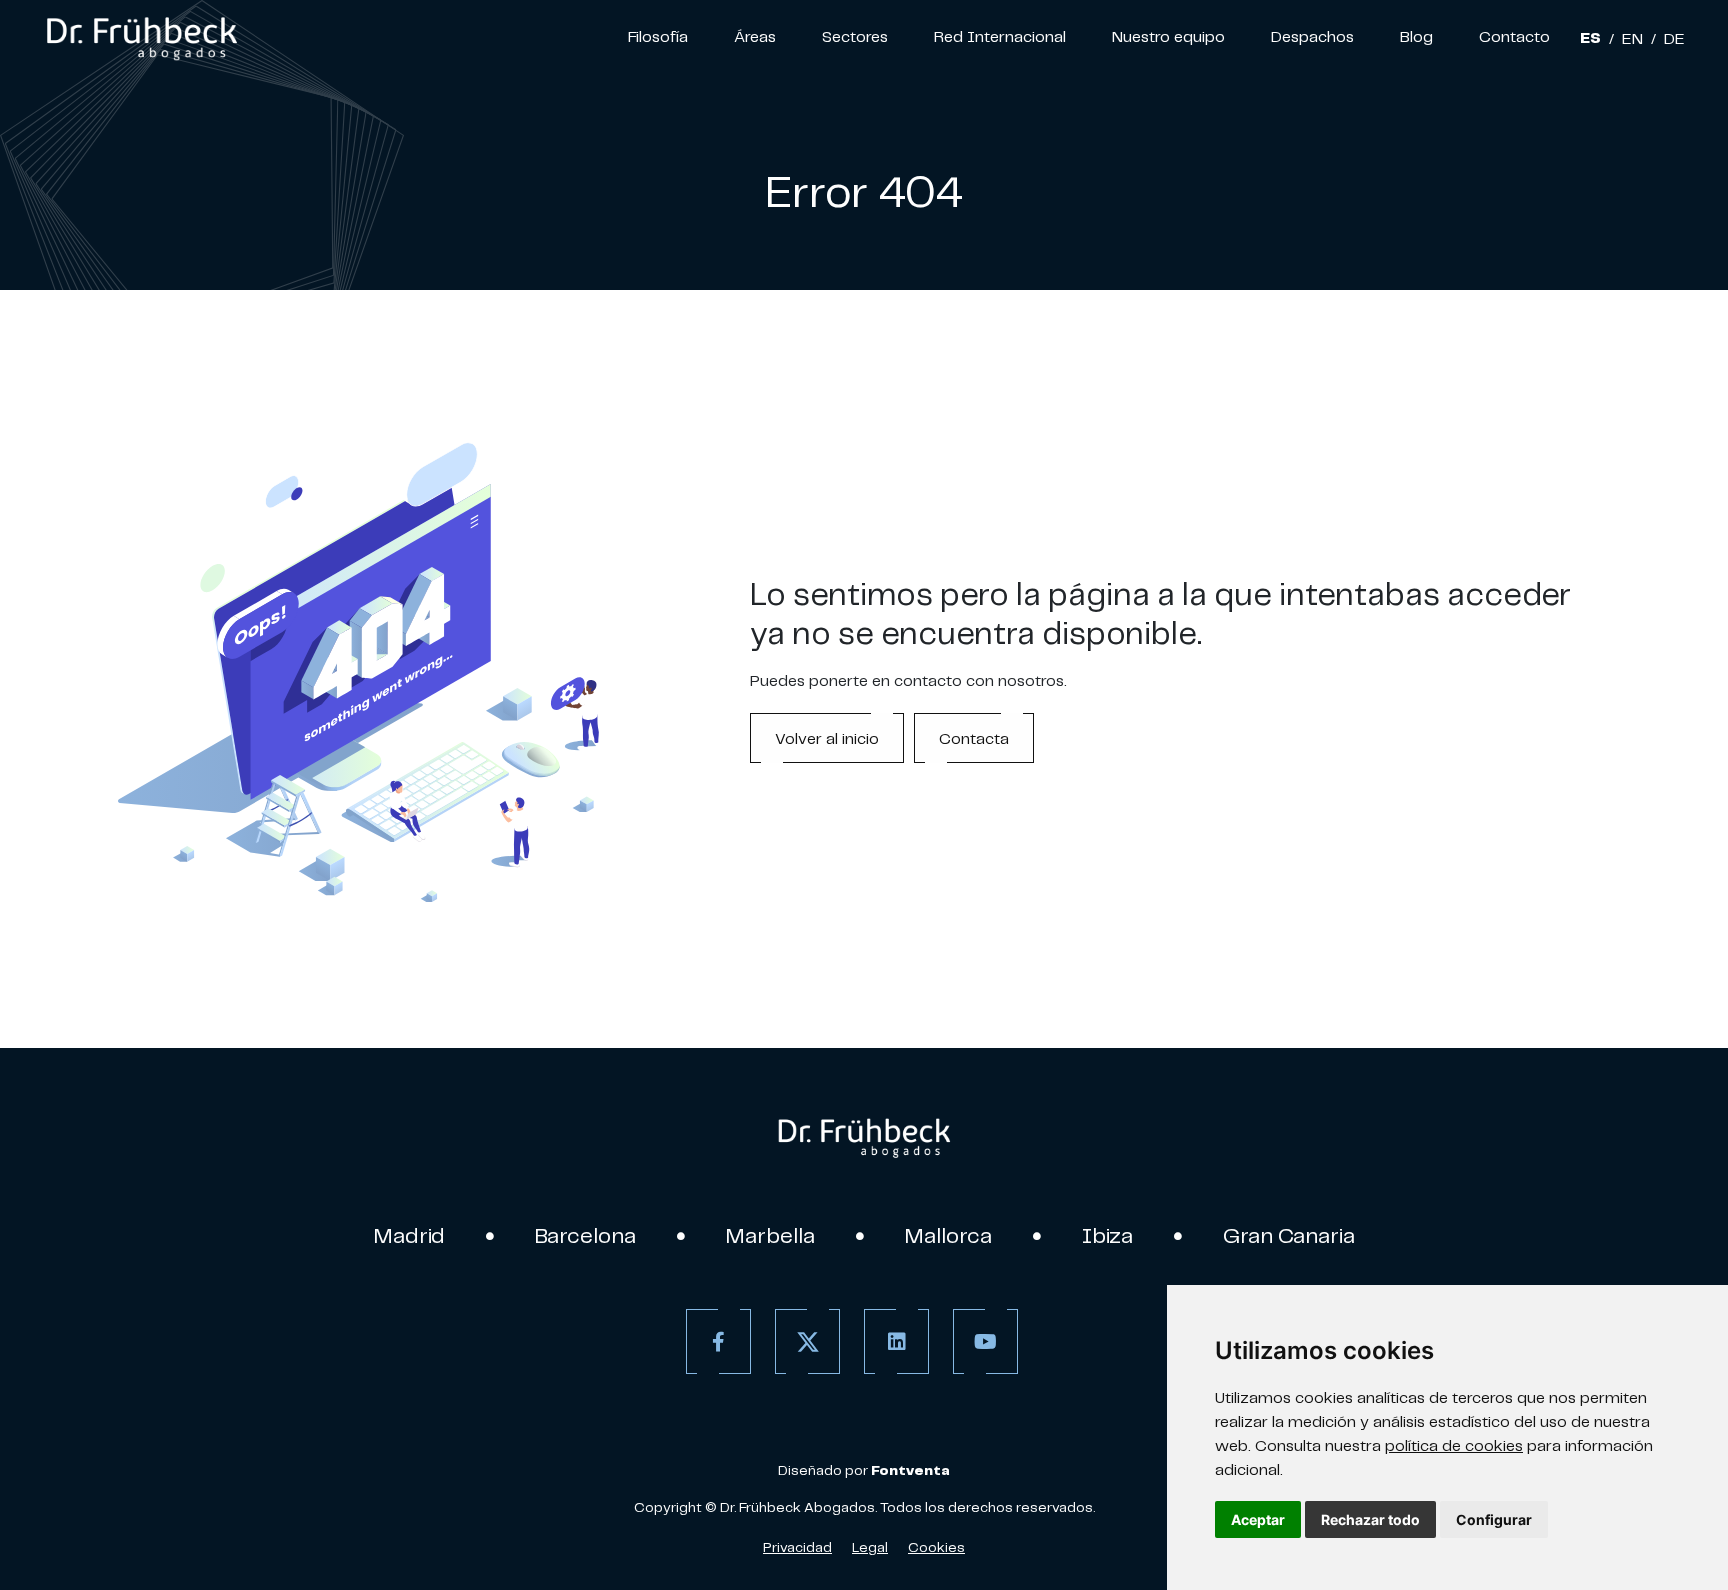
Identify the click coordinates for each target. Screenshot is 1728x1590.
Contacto (1514, 36)
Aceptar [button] (1258, 1519)
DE (1674, 38)
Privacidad (797, 1547)
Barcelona (585, 1235)
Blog (1416, 36)
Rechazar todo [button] (1370, 1519)
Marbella (770, 1235)
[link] (141, 36)
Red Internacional (1000, 36)
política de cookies (1454, 1445)
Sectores (855, 36)
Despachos (1312, 36)
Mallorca (948, 1235)
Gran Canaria (1289, 1235)
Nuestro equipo (1168, 36)
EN (1632, 38)
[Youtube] (985, 1341)
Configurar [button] (1494, 1519)
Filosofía (658, 36)
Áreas (755, 36)
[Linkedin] (896, 1341)
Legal (870, 1547)
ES (1590, 38)
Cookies (936, 1547)
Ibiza (1107, 1235)
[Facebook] (718, 1341)
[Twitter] (807, 1341)
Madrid (409, 1235)
